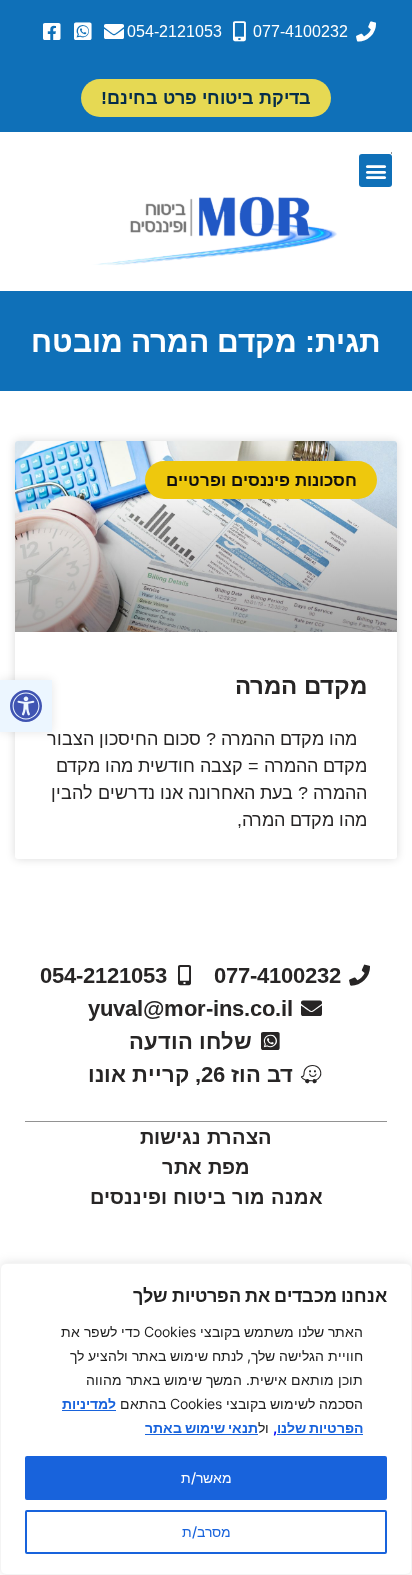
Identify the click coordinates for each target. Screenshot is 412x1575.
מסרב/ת (206, 1531)
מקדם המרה (301, 685)
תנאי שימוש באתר (201, 1427)
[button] (26, 706)
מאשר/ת (206, 1477)
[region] (206, 1419)
